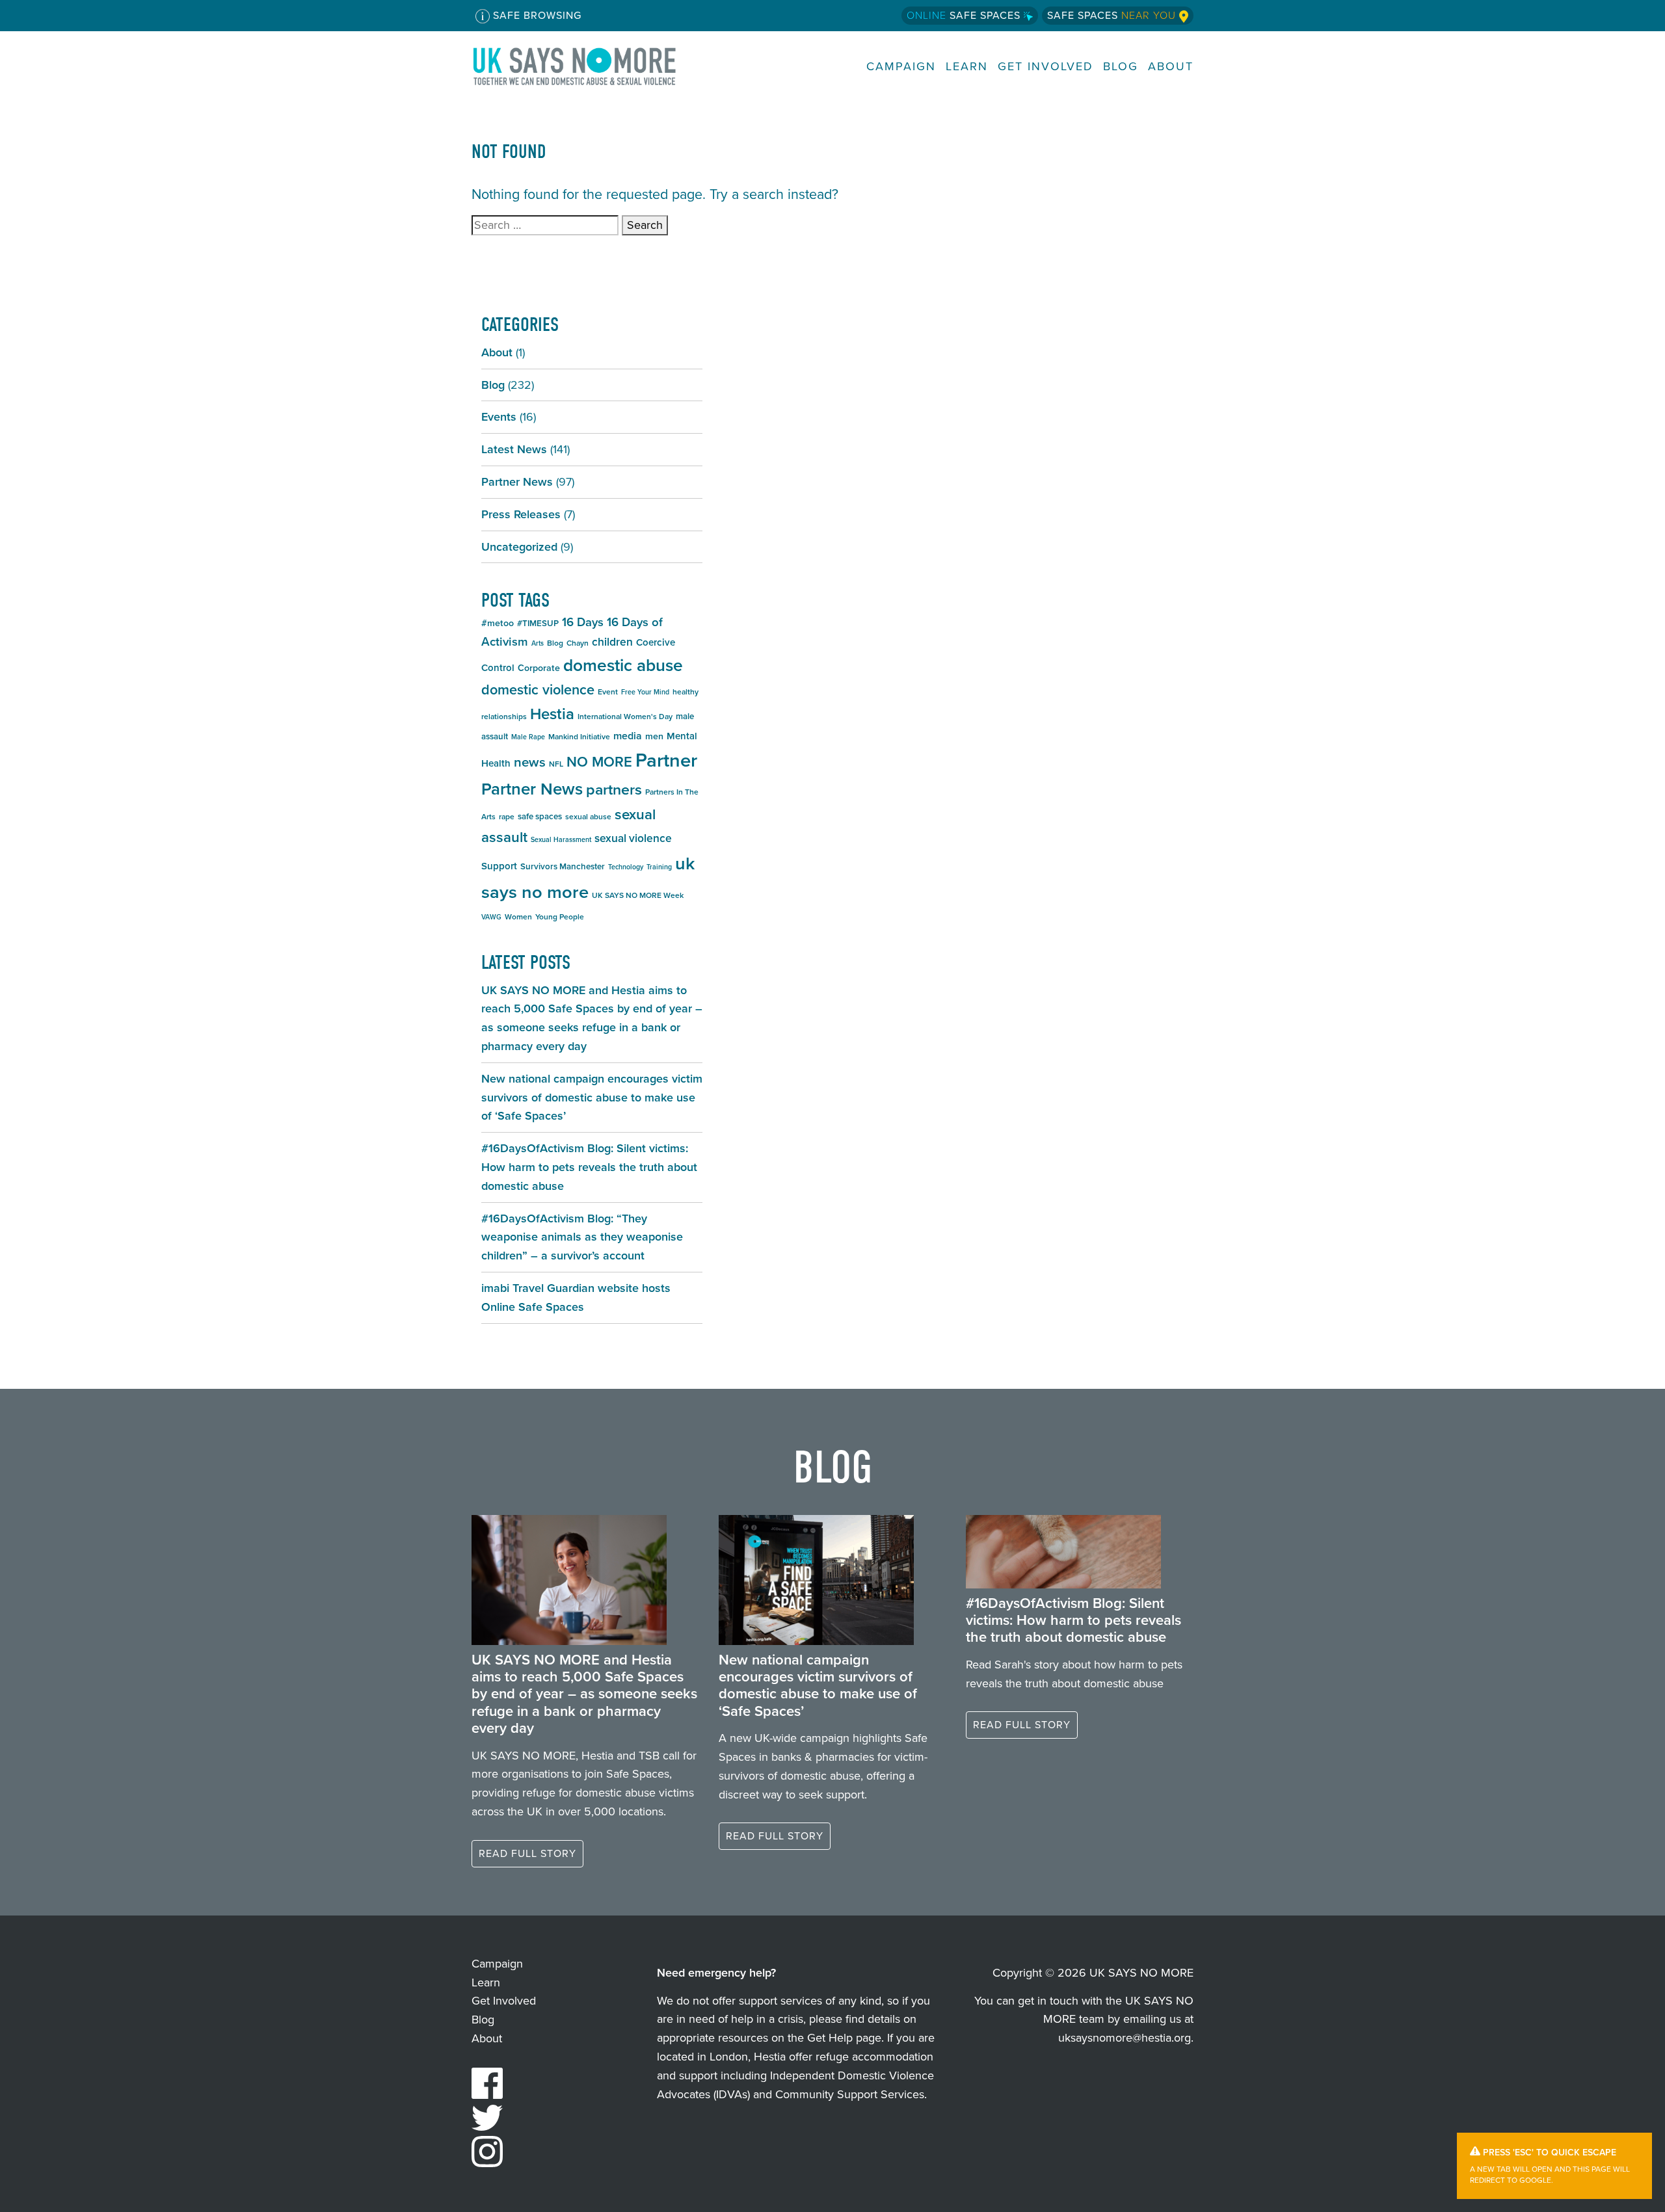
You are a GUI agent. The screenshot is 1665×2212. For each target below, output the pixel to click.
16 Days (583, 622)
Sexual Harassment (561, 839)
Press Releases (521, 514)
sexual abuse (588, 817)
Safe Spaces (965, 15)
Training (659, 867)
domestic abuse (623, 665)
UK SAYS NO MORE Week (638, 895)
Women (518, 917)
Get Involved (1046, 67)
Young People (560, 917)
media (628, 736)
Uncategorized (519, 547)
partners (614, 789)
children (612, 642)
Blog (1121, 67)
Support (499, 866)
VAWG (491, 917)
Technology (626, 867)
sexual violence (633, 838)
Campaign (901, 67)
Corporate (539, 668)
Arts (538, 643)
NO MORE (599, 762)
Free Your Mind (645, 692)
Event (608, 692)
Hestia (552, 714)
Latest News (514, 449)
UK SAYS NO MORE (587, 66)
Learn (967, 67)
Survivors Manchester (563, 866)
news (530, 762)
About (1171, 67)
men (654, 736)
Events (499, 417)
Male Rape (528, 737)
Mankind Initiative (579, 737)
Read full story (527, 1853)
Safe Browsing (536, 15)
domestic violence (538, 690)
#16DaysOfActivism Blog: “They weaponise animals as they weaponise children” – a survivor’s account (582, 1237)
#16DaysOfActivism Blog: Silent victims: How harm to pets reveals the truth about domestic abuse (589, 1167)
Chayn (578, 643)
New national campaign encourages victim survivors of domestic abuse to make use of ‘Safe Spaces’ (592, 1098)
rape (507, 817)
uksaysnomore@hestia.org (1125, 2038)
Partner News (517, 482)
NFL (556, 764)
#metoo (498, 623)
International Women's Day (625, 717)
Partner (666, 760)
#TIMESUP (538, 623)
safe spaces (540, 816)
